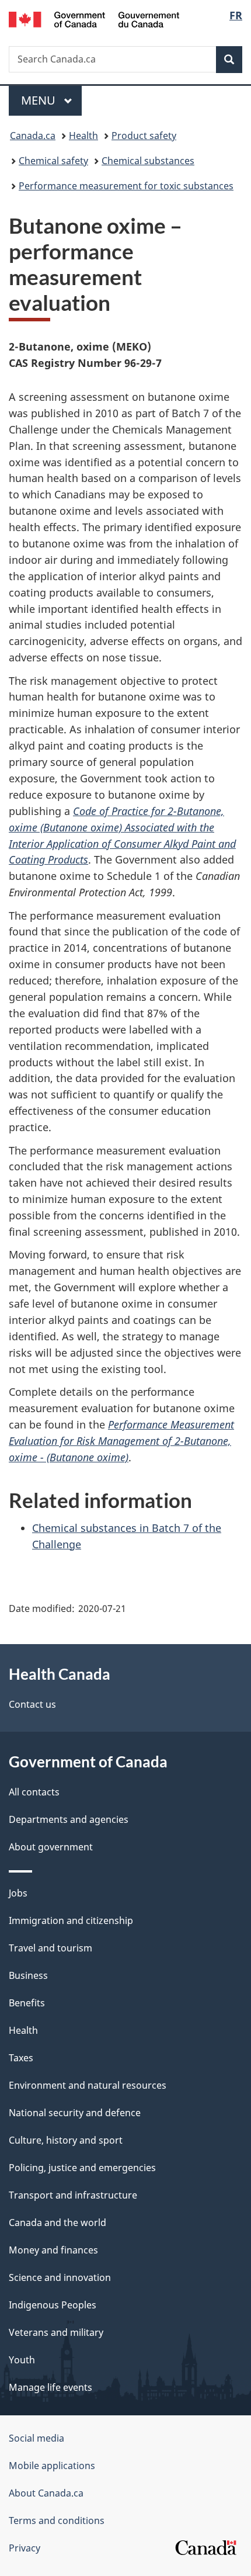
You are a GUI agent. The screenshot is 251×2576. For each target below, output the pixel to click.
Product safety (144, 136)
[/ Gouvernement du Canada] (94, 18)
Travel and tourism (50, 1948)
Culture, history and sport (66, 2140)
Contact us (32, 1704)
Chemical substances (148, 161)
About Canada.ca (46, 2493)
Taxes (21, 2058)
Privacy (25, 2548)
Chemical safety (53, 161)
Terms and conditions (57, 2520)
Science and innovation (60, 2277)
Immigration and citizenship (71, 1920)
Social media (36, 2438)
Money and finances (53, 2250)
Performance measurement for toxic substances (126, 186)
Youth (22, 2360)
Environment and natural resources (88, 2085)
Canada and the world (57, 2223)
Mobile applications (52, 2466)
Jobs (18, 1893)
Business (28, 1975)
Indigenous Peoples (53, 2305)
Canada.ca (33, 136)
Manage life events (50, 2387)
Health (83, 136)
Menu (40, 100)
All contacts (34, 1792)
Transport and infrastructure (73, 2195)
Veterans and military (56, 2332)
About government (51, 1847)
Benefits (27, 2003)
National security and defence (75, 2113)
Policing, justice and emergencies (82, 2168)
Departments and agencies (69, 1819)
